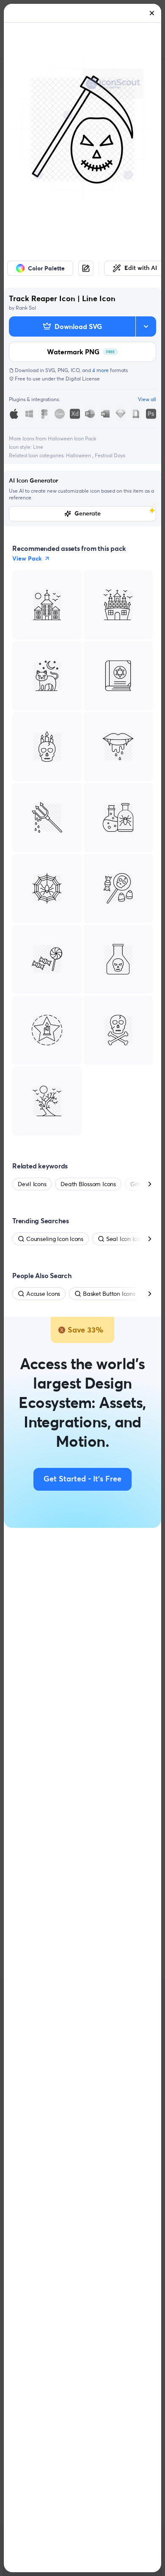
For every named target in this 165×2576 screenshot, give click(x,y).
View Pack (27, 558)
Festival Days (110, 455)
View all (147, 399)
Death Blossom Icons (88, 1184)
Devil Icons (32, 1184)
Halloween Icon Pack (72, 438)
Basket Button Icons (109, 1294)
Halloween (79, 455)
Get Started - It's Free (82, 1479)
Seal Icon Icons (126, 1239)
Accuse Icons (43, 1294)
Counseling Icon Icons (55, 1239)
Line (38, 447)
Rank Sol (26, 308)
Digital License (83, 379)
